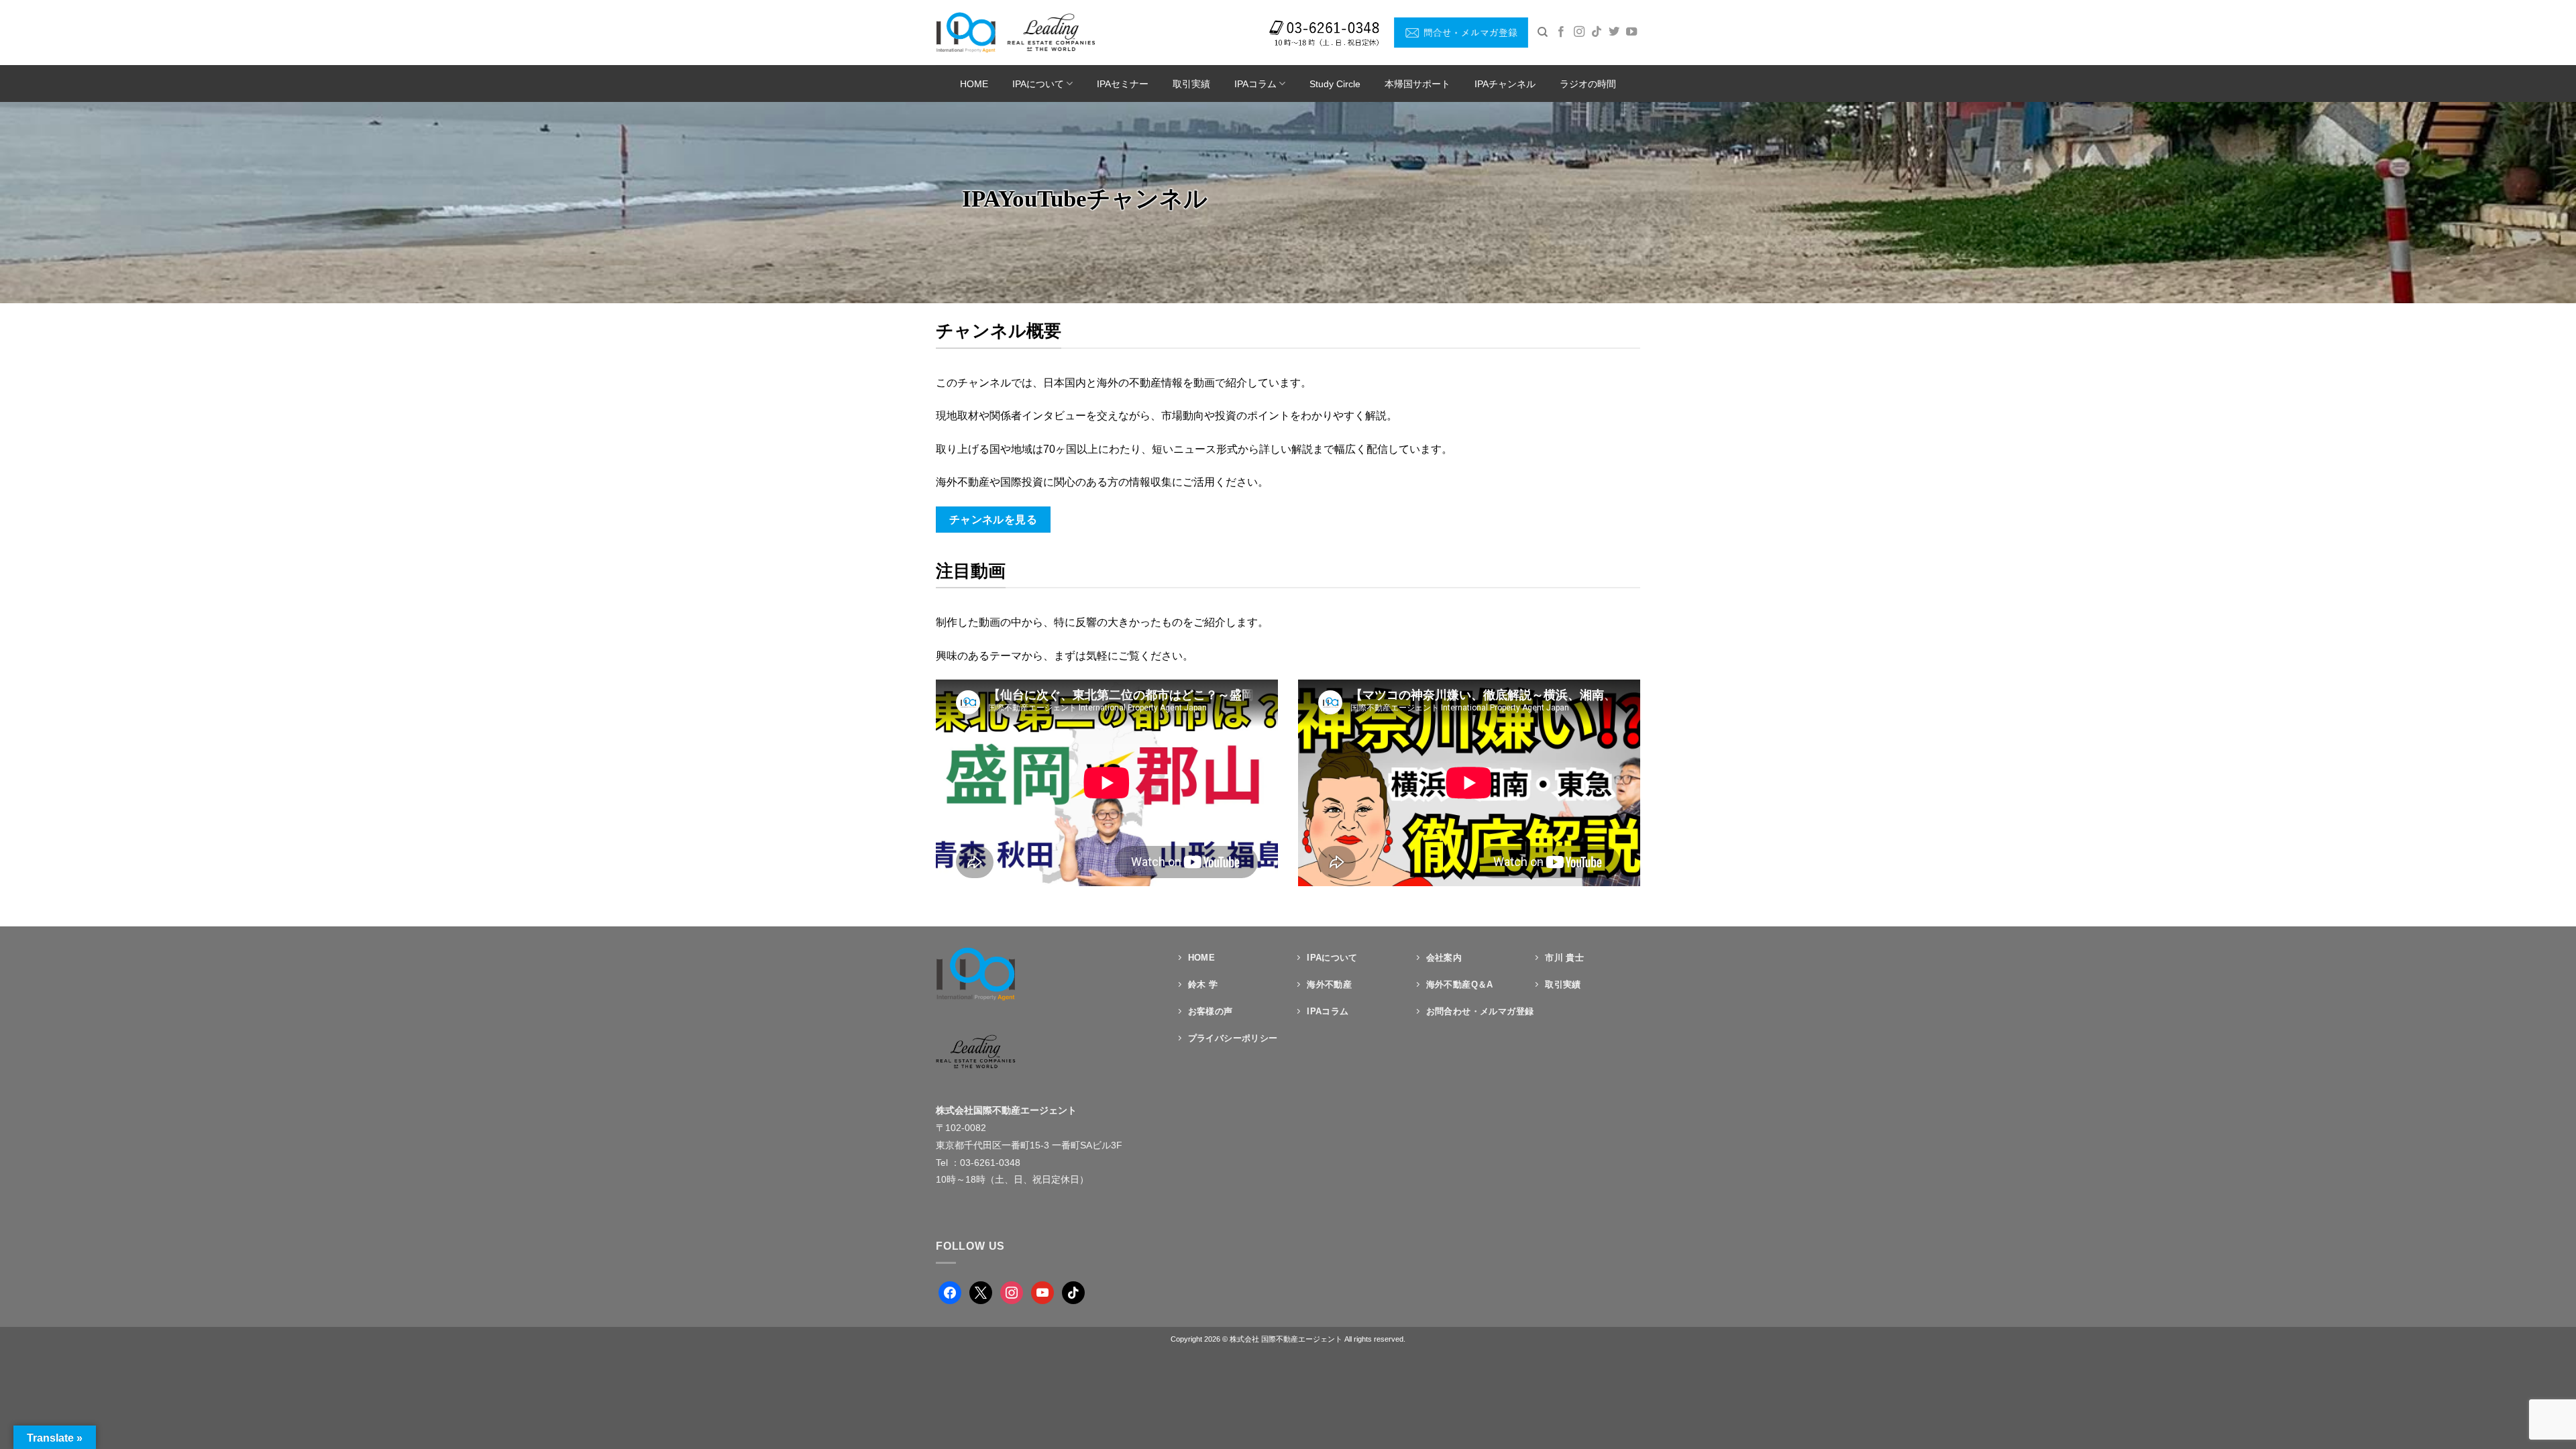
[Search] (1543, 32)
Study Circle (1335, 84)
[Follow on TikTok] (1597, 32)
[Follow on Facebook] (1561, 32)
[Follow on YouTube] (1631, 32)
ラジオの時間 (1588, 84)
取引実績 (1191, 84)
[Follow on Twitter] (1614, 32)
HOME (974, 84)
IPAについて (1038, 84)
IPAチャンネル (1505, 84)
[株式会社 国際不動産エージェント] (1015, 32)
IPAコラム (1255, 84)
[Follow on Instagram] (1579, 32)
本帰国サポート (1417, 84)
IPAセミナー (1123, 84)
